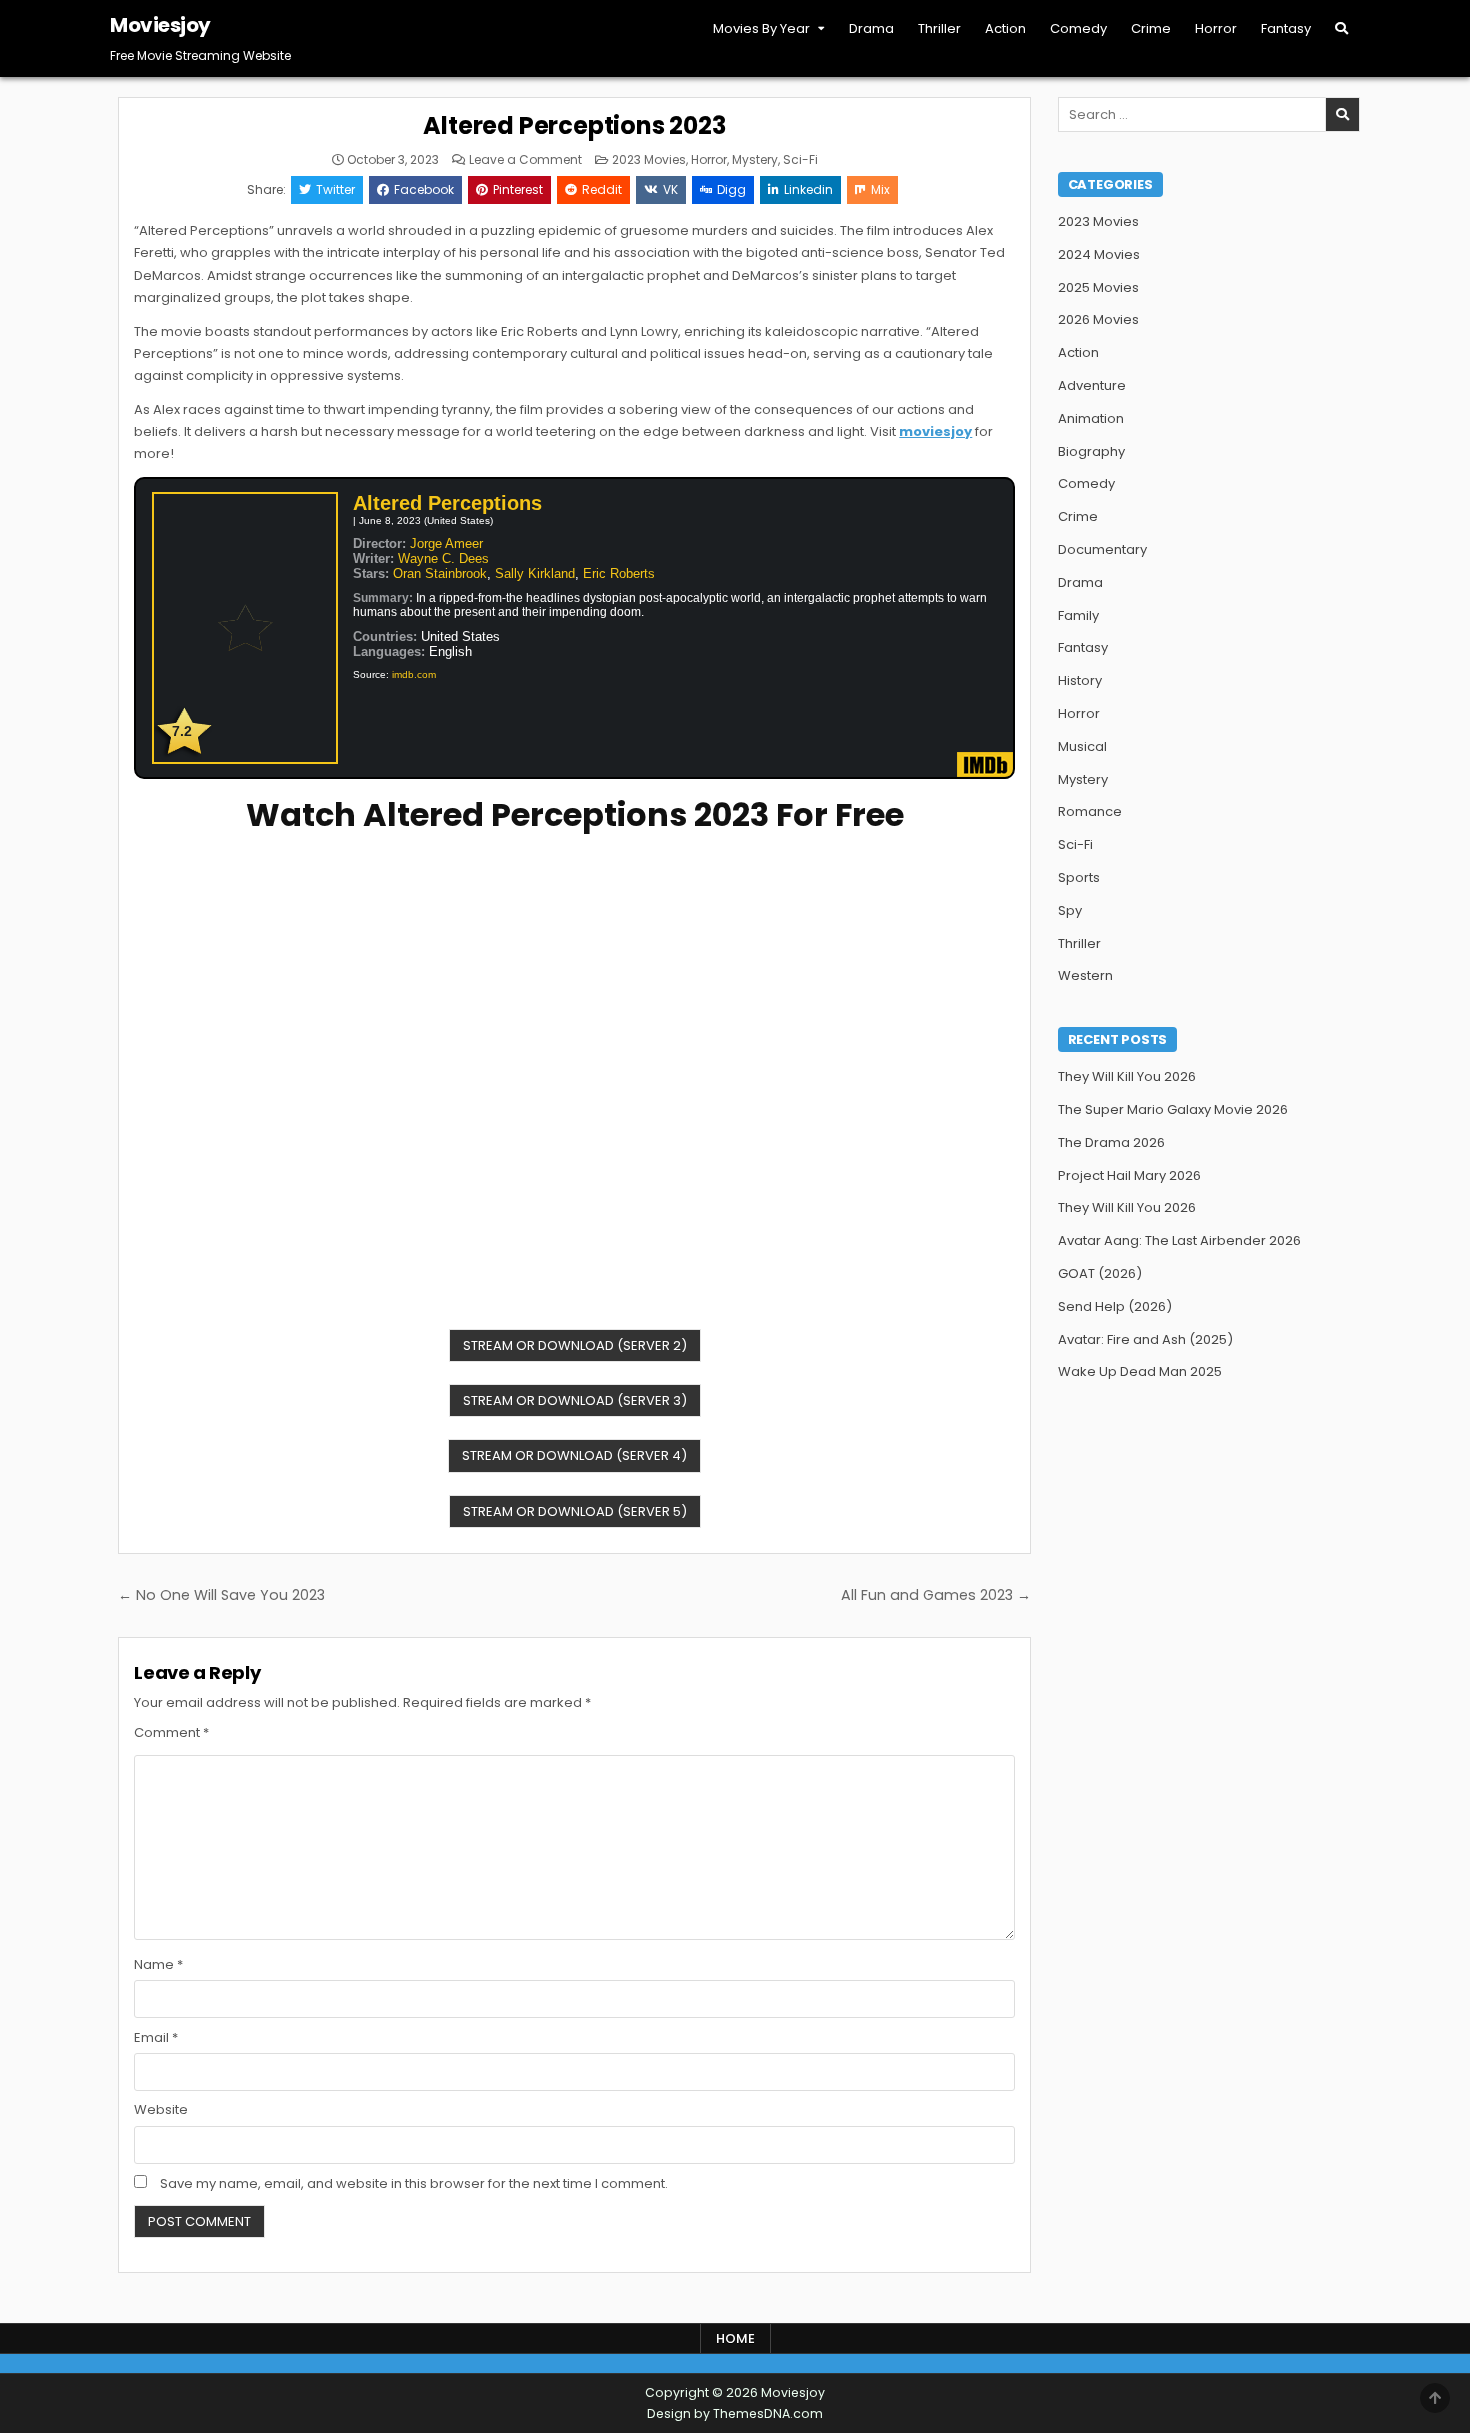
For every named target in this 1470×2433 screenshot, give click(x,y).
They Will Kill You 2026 (1127, 1076)
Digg (731, 189)
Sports (1079, 877)
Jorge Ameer (446, 543)
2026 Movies (1098, 319)
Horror (1216, 28)
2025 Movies (1098, 287)
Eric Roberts (619, 573)
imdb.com (414, 674)
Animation (1091, 418)
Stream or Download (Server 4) (574, 1455)
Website (161, 2109)
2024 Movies (1099, 254)
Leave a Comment (525, 160)
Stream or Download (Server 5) (575, 1511)
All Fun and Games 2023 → (936, 1595)
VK (670, 189)
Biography (1091, 451)
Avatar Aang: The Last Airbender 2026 (1179, 1240)
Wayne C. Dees (443, 558)
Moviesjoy (160, 25)
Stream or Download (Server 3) (575, 1400)
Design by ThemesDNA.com (735, 2413)
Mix (880, 189)
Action (1005, 28)
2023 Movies (649, 159)
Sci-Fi (800, 159)
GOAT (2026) (1100, 1273)
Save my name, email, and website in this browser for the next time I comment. (414, 2183)
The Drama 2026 (1111, 1142)
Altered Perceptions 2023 (574, 125)
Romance (1090, 811)
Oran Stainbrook (440, 573)
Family (1078, 615)
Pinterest (518, 189)
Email (156, 2037)
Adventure (1092, 385)
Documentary (1102, 549)
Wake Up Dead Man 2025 (1140, 1371)
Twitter (335, 189)
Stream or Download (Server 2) (575, 1345)
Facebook (424, 189)
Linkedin (808, 189)
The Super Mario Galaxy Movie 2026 (1173, 1109)
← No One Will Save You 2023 (221, 1595)
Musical (1082, 746)
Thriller (939, 28)
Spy (1070, 910)
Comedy (1078, 28)
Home (735, 2338)
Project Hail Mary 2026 (1129, 1175)
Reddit (602, 189)
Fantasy (1286, 28)
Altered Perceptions (447, 503)
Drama (871, 28)
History (1080, 680)
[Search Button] (1341, 28)
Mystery (755, 159)
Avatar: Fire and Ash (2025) (1145, 1339)
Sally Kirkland (535, 573)
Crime (1151, 28)
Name (158, 1964)
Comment (171, 1732)
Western (1085, 975)
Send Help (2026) (1115, 1306)
